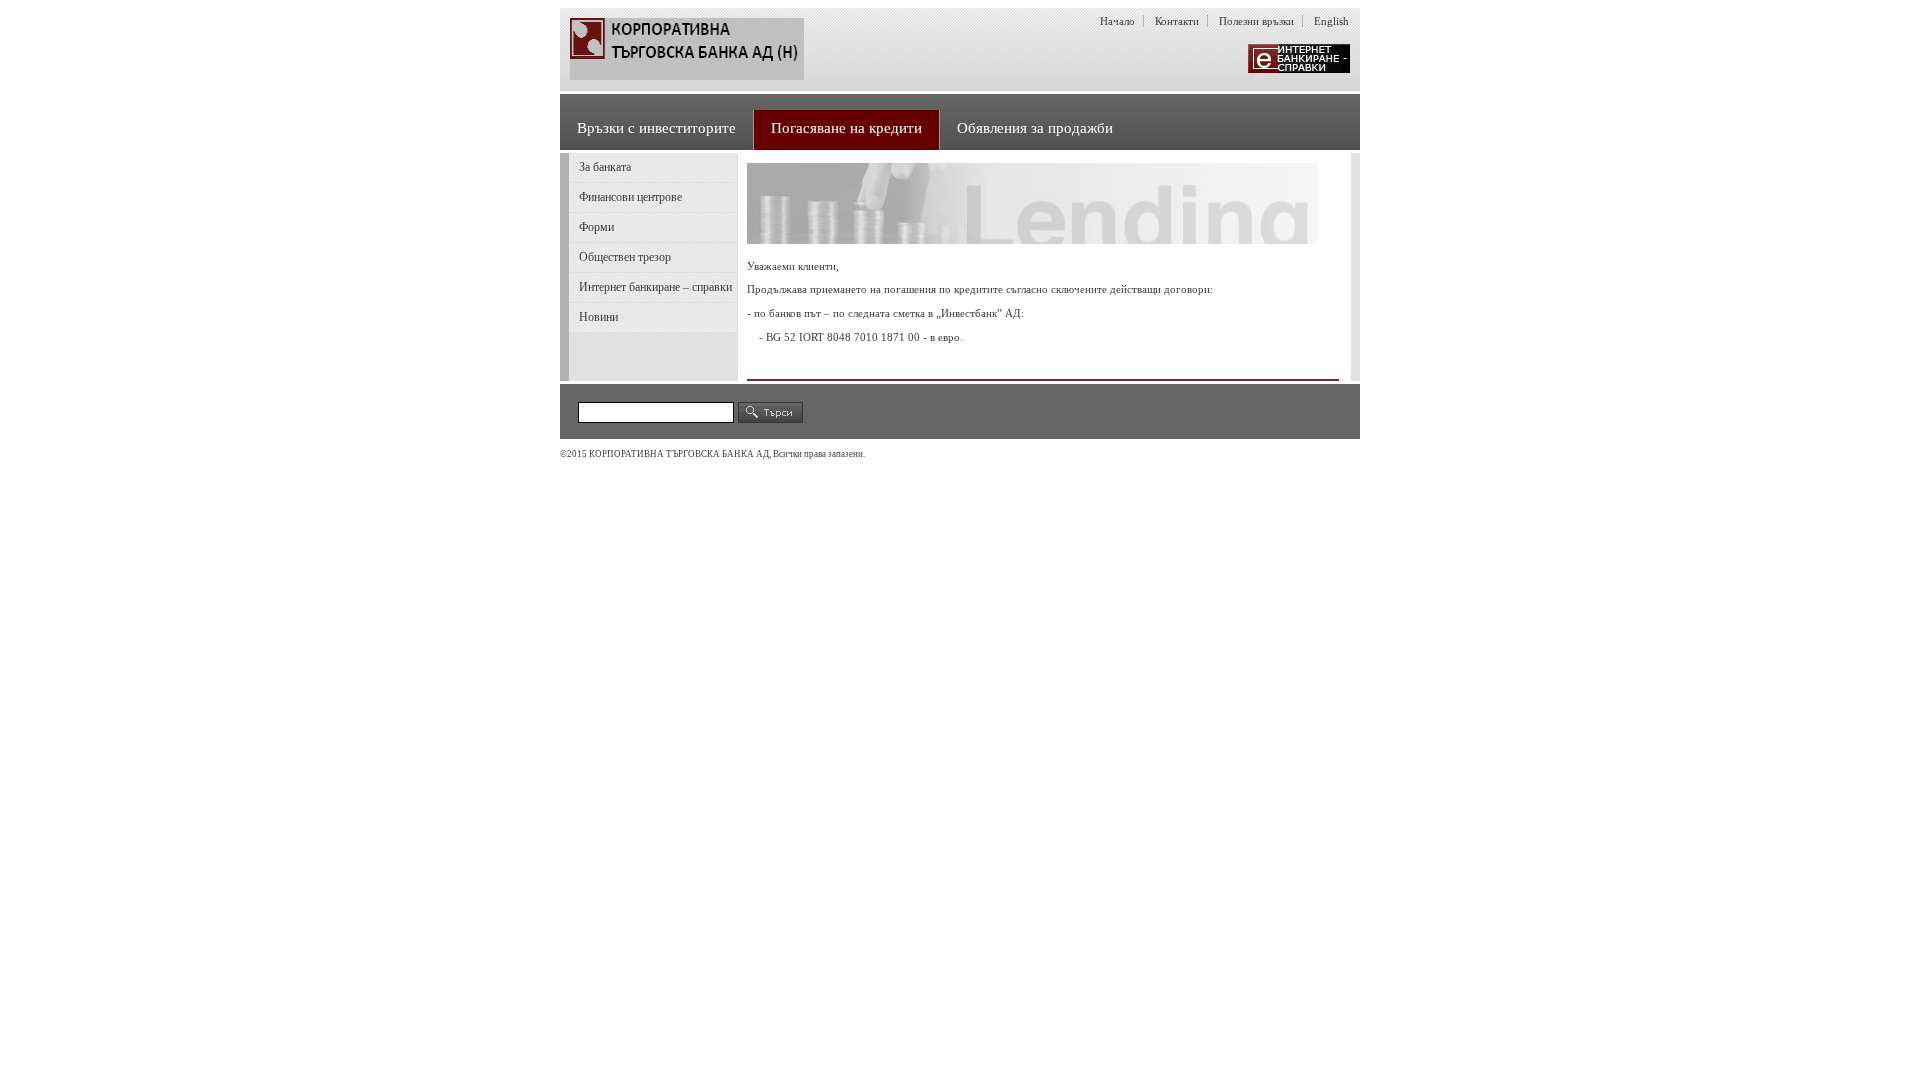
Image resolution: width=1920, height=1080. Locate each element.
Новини (598, 317)
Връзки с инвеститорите (656, 128)
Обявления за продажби (1035, 128)
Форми (596, 227)
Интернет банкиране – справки (655, 287)
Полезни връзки (1256, 21)
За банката (605, 167)
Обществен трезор (625, 257)
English (1331, 21)
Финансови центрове (630, 197)
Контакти (1177, 21)
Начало (1117, 21)
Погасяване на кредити (846, 128)
